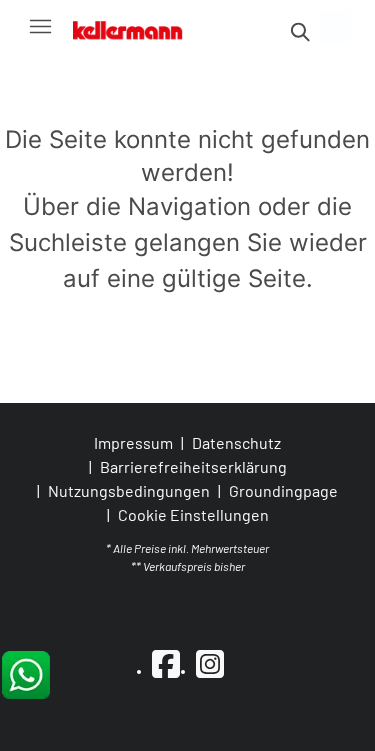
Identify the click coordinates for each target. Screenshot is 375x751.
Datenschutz (236, 442)
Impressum (133, 442)
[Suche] (299, 32)
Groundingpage (283, 490)
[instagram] (210, 663)
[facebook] (166, 663)
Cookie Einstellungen (193, 515)
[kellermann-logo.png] (137, 26)
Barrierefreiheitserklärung (193, 466)
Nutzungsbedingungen (129, 490)
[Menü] (40, 26)
